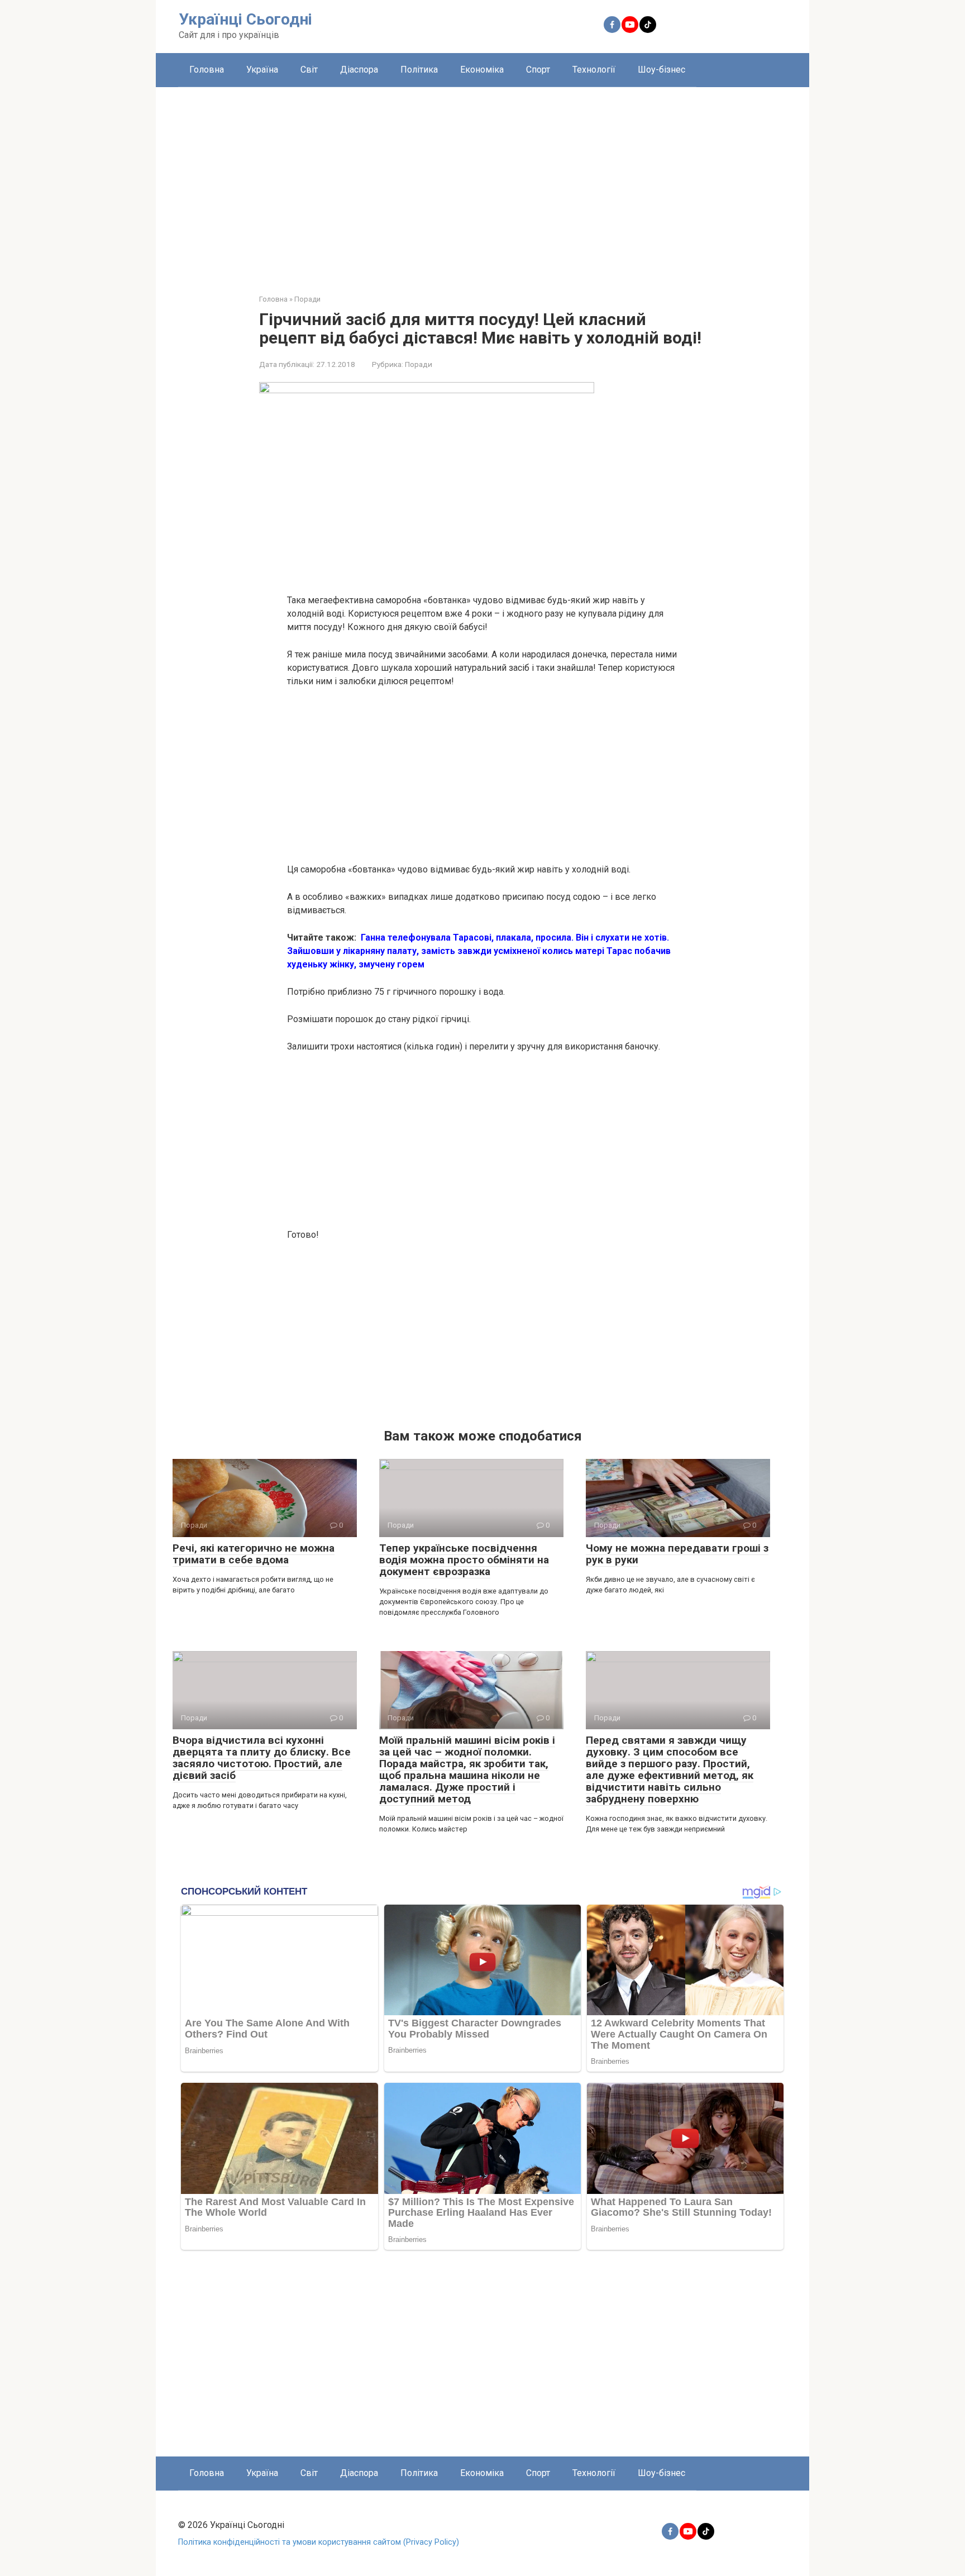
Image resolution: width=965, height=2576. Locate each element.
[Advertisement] (482, 182)
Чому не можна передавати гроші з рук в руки (677, 1554)
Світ (309, 70)
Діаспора (359, 70)
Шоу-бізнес (661, 70)
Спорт (538, 70)
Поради (419, 364)
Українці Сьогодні (245, 19)
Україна (262, 70)
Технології (594, 70)
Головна (207, 70)
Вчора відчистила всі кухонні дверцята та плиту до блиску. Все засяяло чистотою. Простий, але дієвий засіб (262, 1758)
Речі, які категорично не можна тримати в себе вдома (254, 1554)
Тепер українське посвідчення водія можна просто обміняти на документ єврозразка (464, 1560)
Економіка (482, 70)
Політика (419, 70)
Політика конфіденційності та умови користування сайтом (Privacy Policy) (319, 2542)
